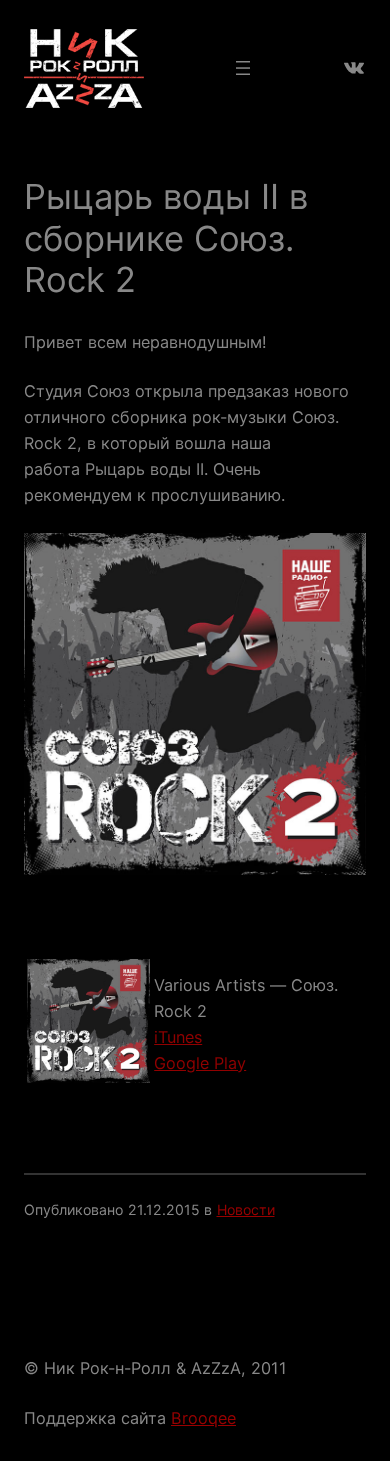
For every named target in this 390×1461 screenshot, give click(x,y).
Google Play (200, 1063)
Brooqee (203, 1418)
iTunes (178, 1037)
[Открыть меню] (243, 68)
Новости (246, 1209)
